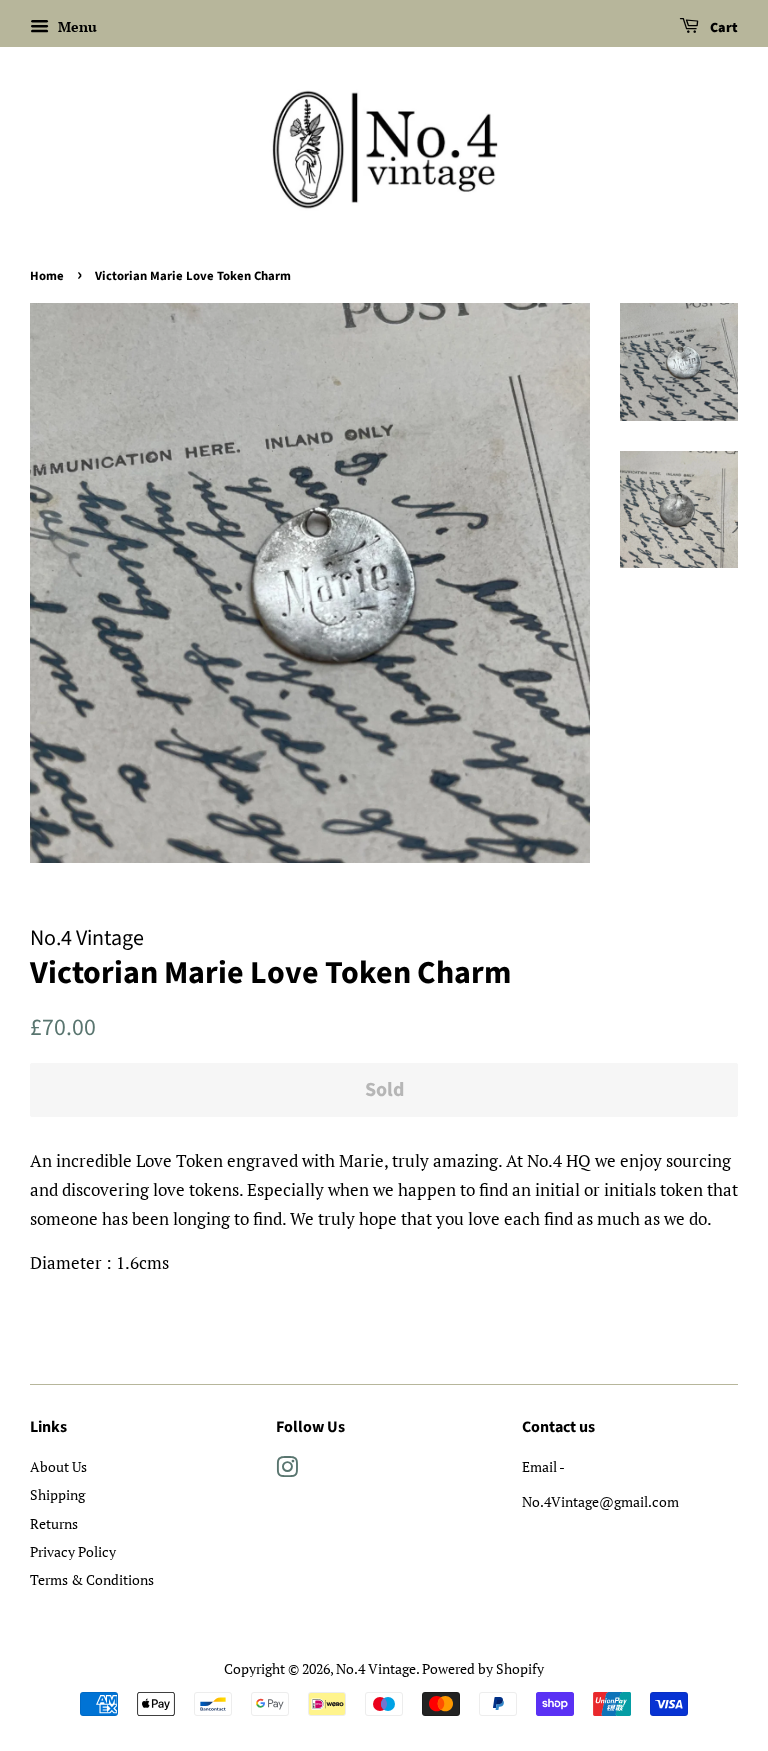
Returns (54, 1523)
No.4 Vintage (376, 1668)
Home (47, 276)
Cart (722, 28)
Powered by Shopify (483, 1668)
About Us (58, 1466)
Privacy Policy (73, 1551)
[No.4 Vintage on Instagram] (287, 1470)
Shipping (57, 1494)
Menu (75, 26)
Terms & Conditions (92, 1579)
